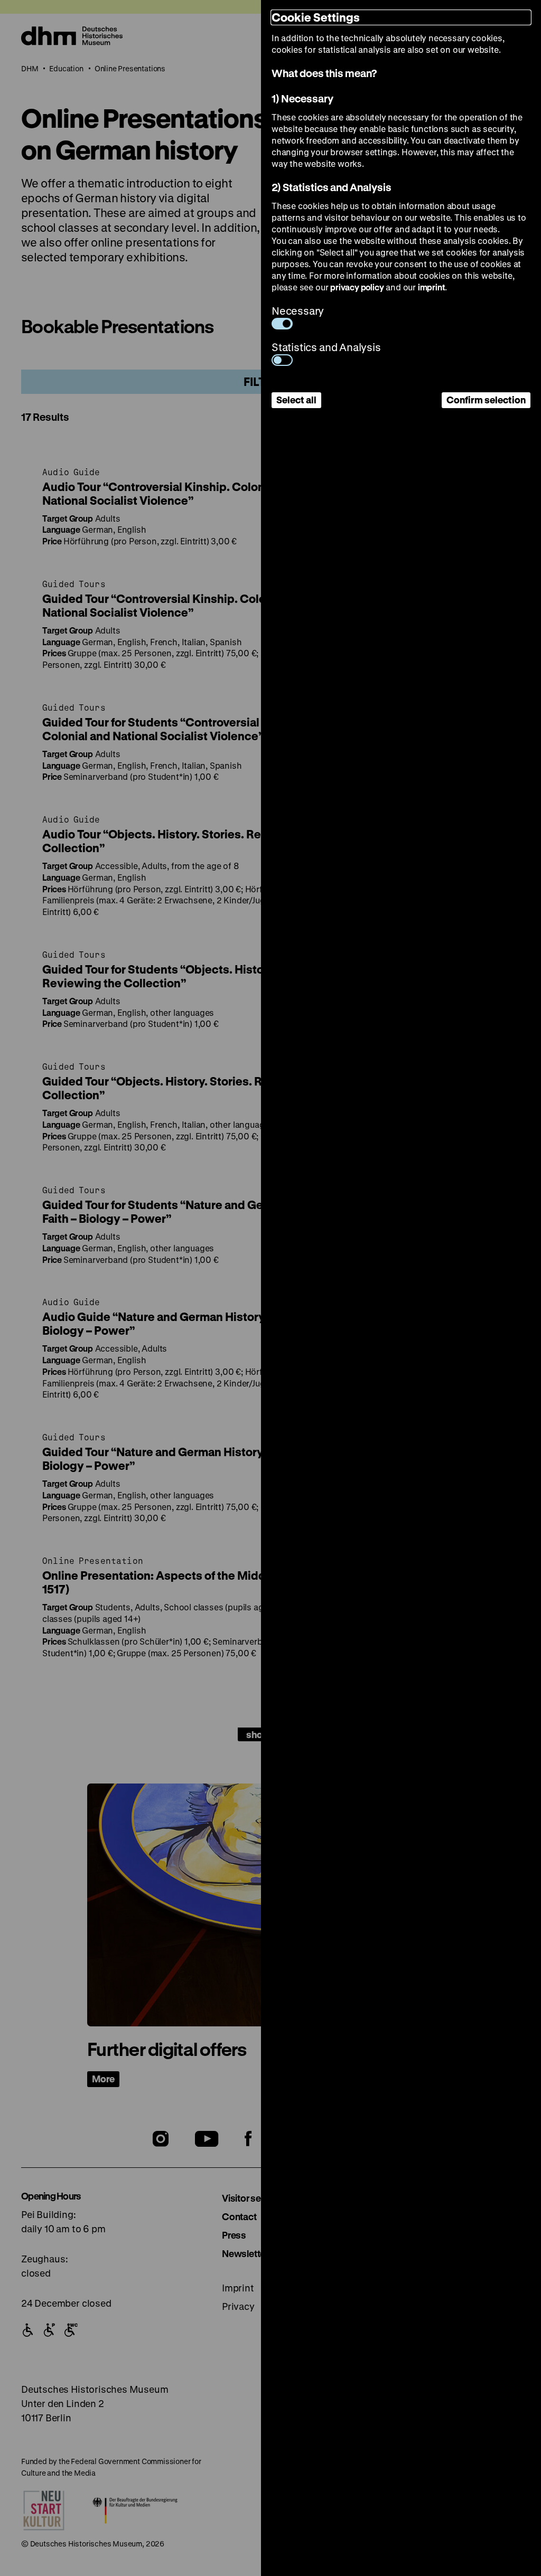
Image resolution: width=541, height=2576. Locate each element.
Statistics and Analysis (326, 347)
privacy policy (357, 287)
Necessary (298, 311)
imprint (432, 287)
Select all (296, 400)
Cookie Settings (316, 17)
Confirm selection (486, 400)
